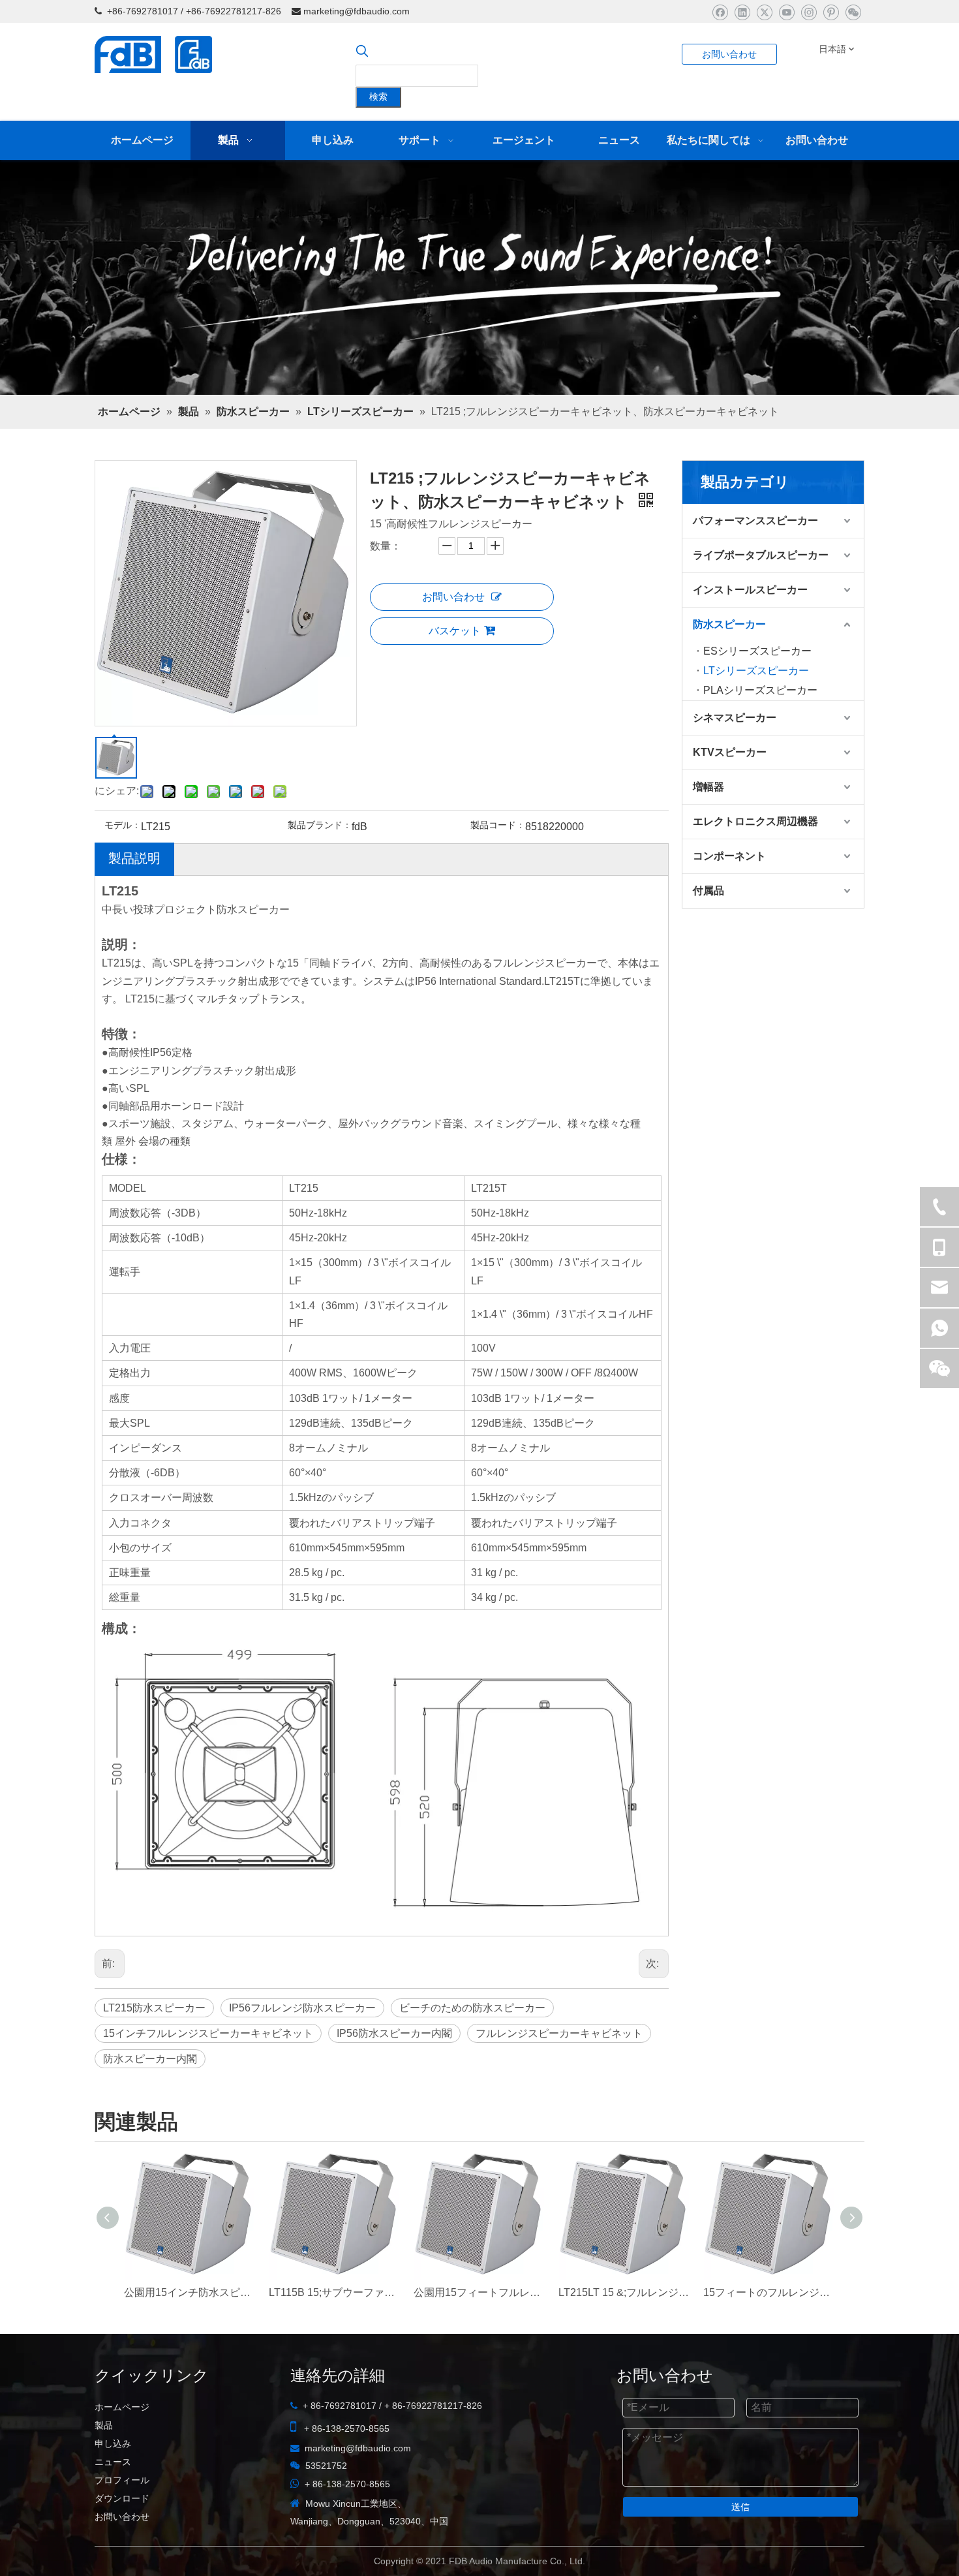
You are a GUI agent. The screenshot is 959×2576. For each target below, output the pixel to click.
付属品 (708, 891)
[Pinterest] (831, 12)
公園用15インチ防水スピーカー (190, 2292)
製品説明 (134, 858)
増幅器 (708, 787)
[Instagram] (809, 12)
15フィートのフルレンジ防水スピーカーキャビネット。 (769, 2292)
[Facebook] (720, 12)
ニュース (113, 2462)
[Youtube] (786, 12)
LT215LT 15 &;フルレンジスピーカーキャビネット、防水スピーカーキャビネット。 (624, 2292)
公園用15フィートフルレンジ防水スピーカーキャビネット (479, 2292)
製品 (104, 2425)
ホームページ (122, 2407)
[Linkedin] (742, 12)
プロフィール (122, 2480)
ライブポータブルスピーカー (761, 555)
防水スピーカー (729, 624)
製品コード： (498, 825)
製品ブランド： (320, 825)
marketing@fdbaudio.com (357, 11)
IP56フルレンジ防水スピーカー (302, 2008)
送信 (740, 2507)
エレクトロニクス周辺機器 (755, 821)
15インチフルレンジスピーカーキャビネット (208, 2033)
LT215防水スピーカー (154, 2008)
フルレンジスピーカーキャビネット (559, 2033)
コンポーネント (729, 856)
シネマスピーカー (735, 718)
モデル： (123, 825)
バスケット (455, 631)
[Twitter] (764, 12)
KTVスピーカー (730, 752)
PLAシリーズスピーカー (760, 690)
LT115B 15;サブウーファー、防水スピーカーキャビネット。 (335, 2292)
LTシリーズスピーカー (756, 671)
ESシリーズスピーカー (757, 651)
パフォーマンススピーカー (755, 520)
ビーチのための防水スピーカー (472, 2008)
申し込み (113, 2444)
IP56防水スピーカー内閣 (394, 2033)
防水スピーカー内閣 (150, 2059)
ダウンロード (122, 2498)
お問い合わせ (729, 54)
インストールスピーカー (750, 590)
